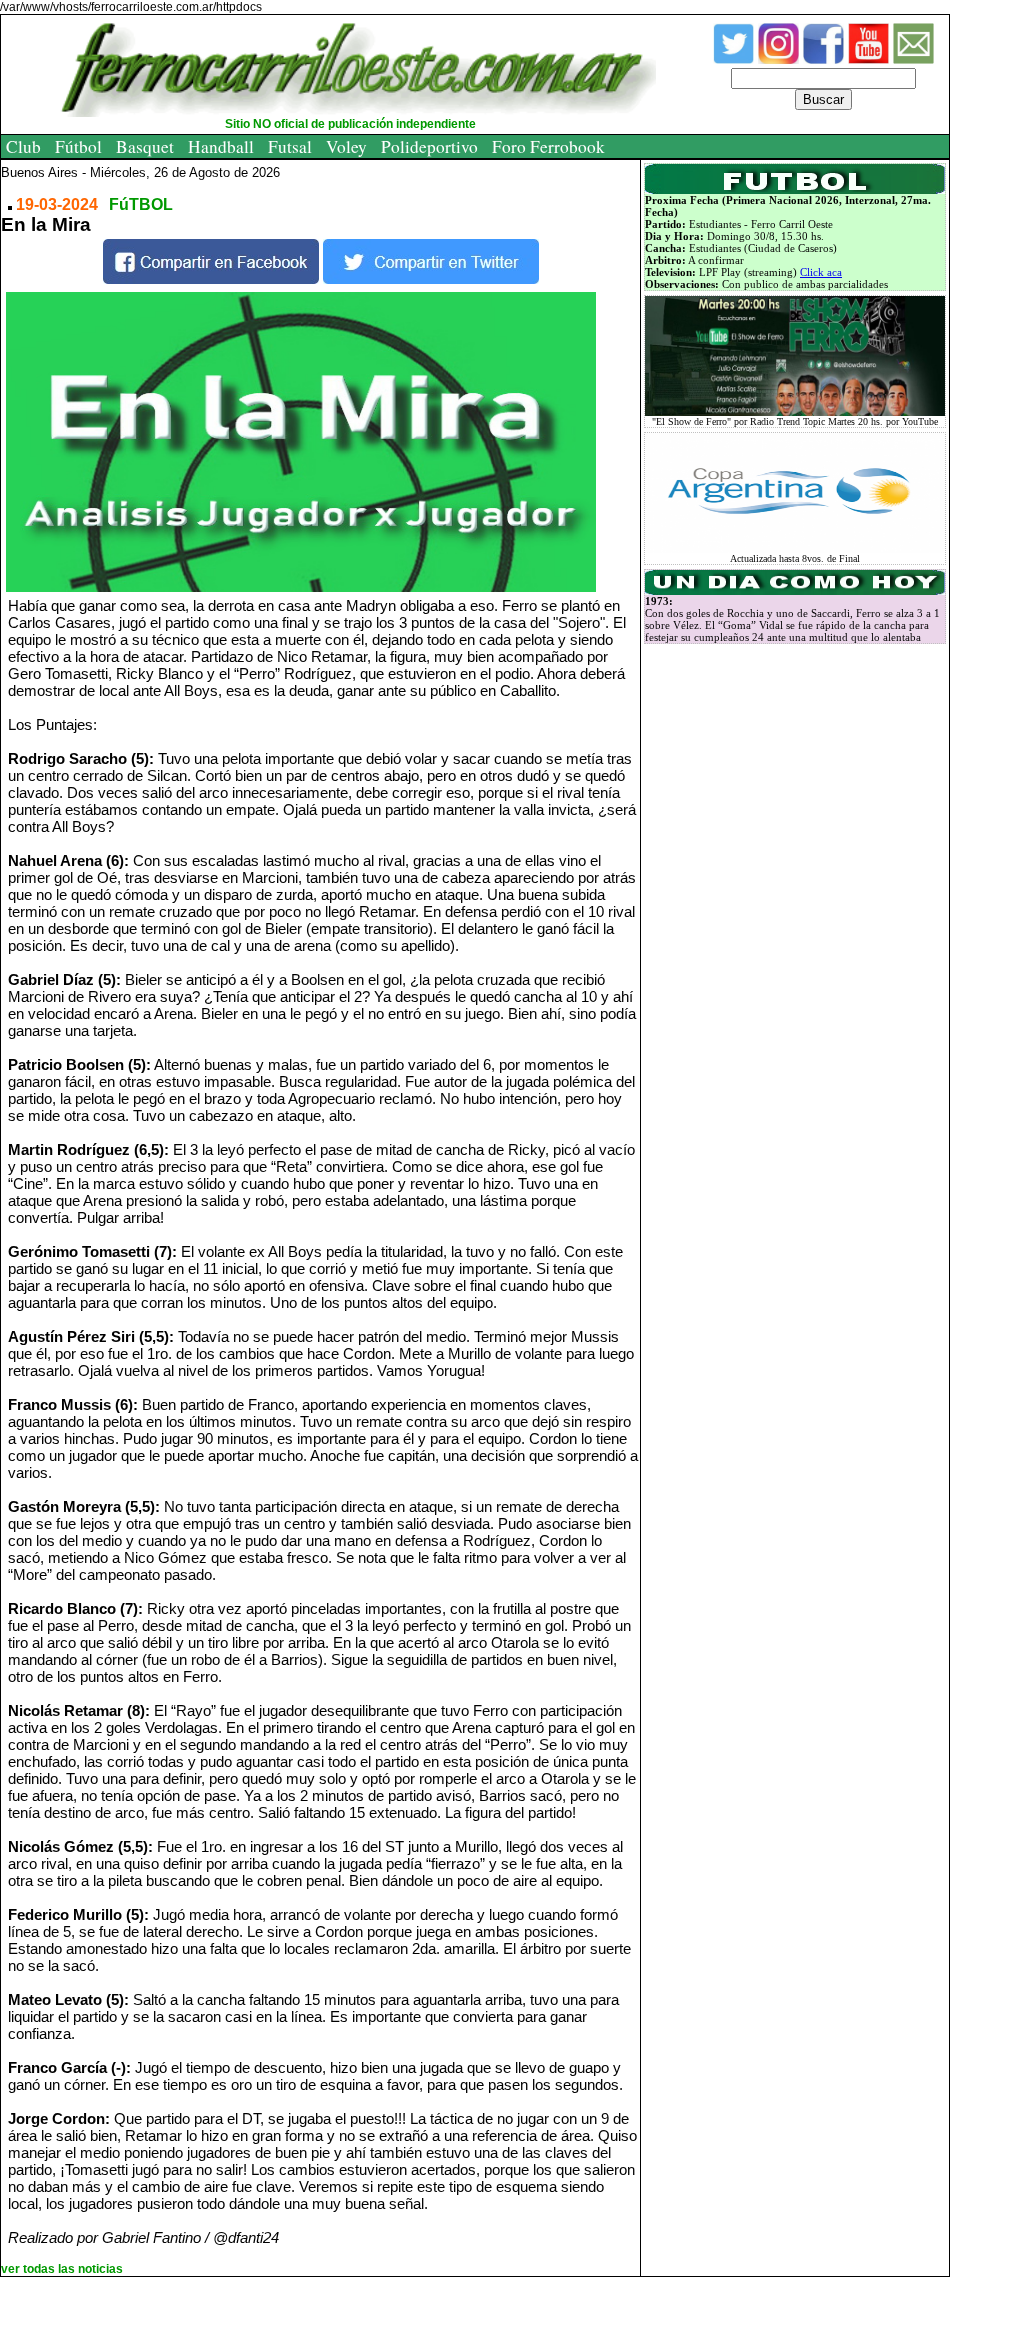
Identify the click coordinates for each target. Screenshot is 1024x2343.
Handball (221, 146)
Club (23, 146)
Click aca (821, 272)
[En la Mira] (325, 442)
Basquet (145, 146)
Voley (346, 146)
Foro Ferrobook (548, 146)
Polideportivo (429, 146)
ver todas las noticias (62, 2269)
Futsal (290, 146)
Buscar (823, 99)
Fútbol (78, 146)
